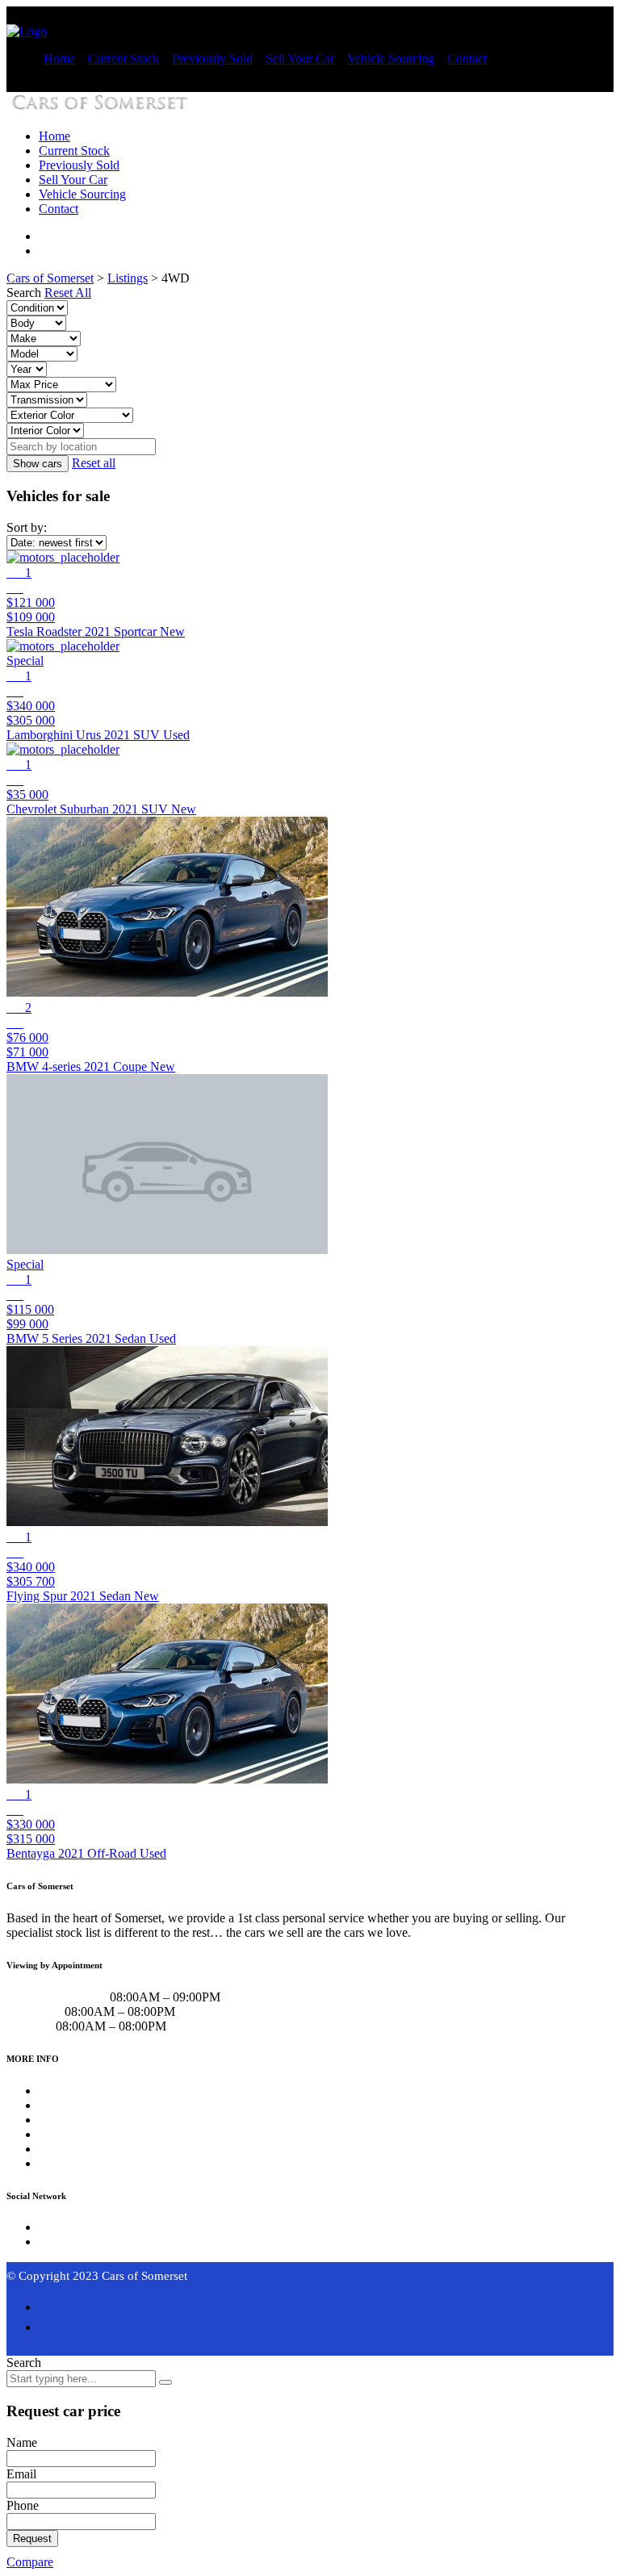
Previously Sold (212, 59)
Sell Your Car (300, 59)
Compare (30, 2562)
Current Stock (124, 59)
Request (32, 2538)
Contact (467, 59)
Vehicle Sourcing (391, 59)
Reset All (68, 293)
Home (59, 59)
